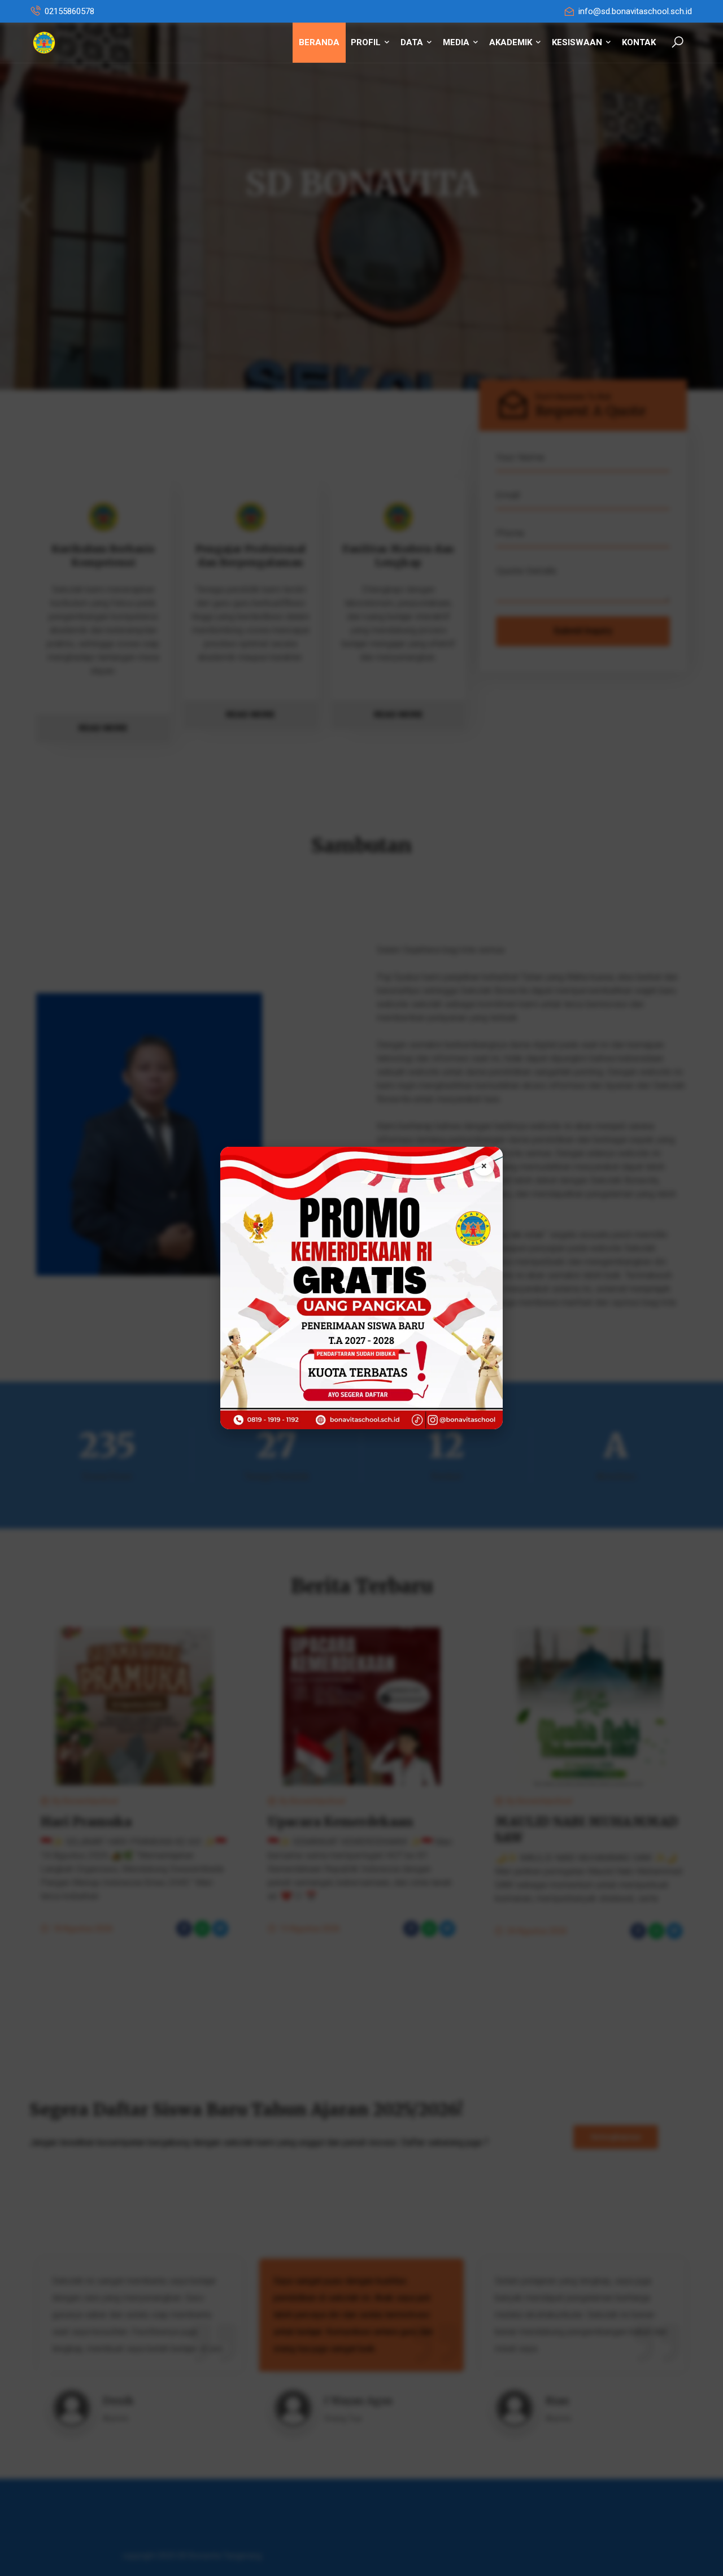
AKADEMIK (512, 42)
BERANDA (319, 42)
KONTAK (639, 42)
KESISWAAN (578, 42)
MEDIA (457, 42)
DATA (413, 42)
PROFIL (367, 42)
